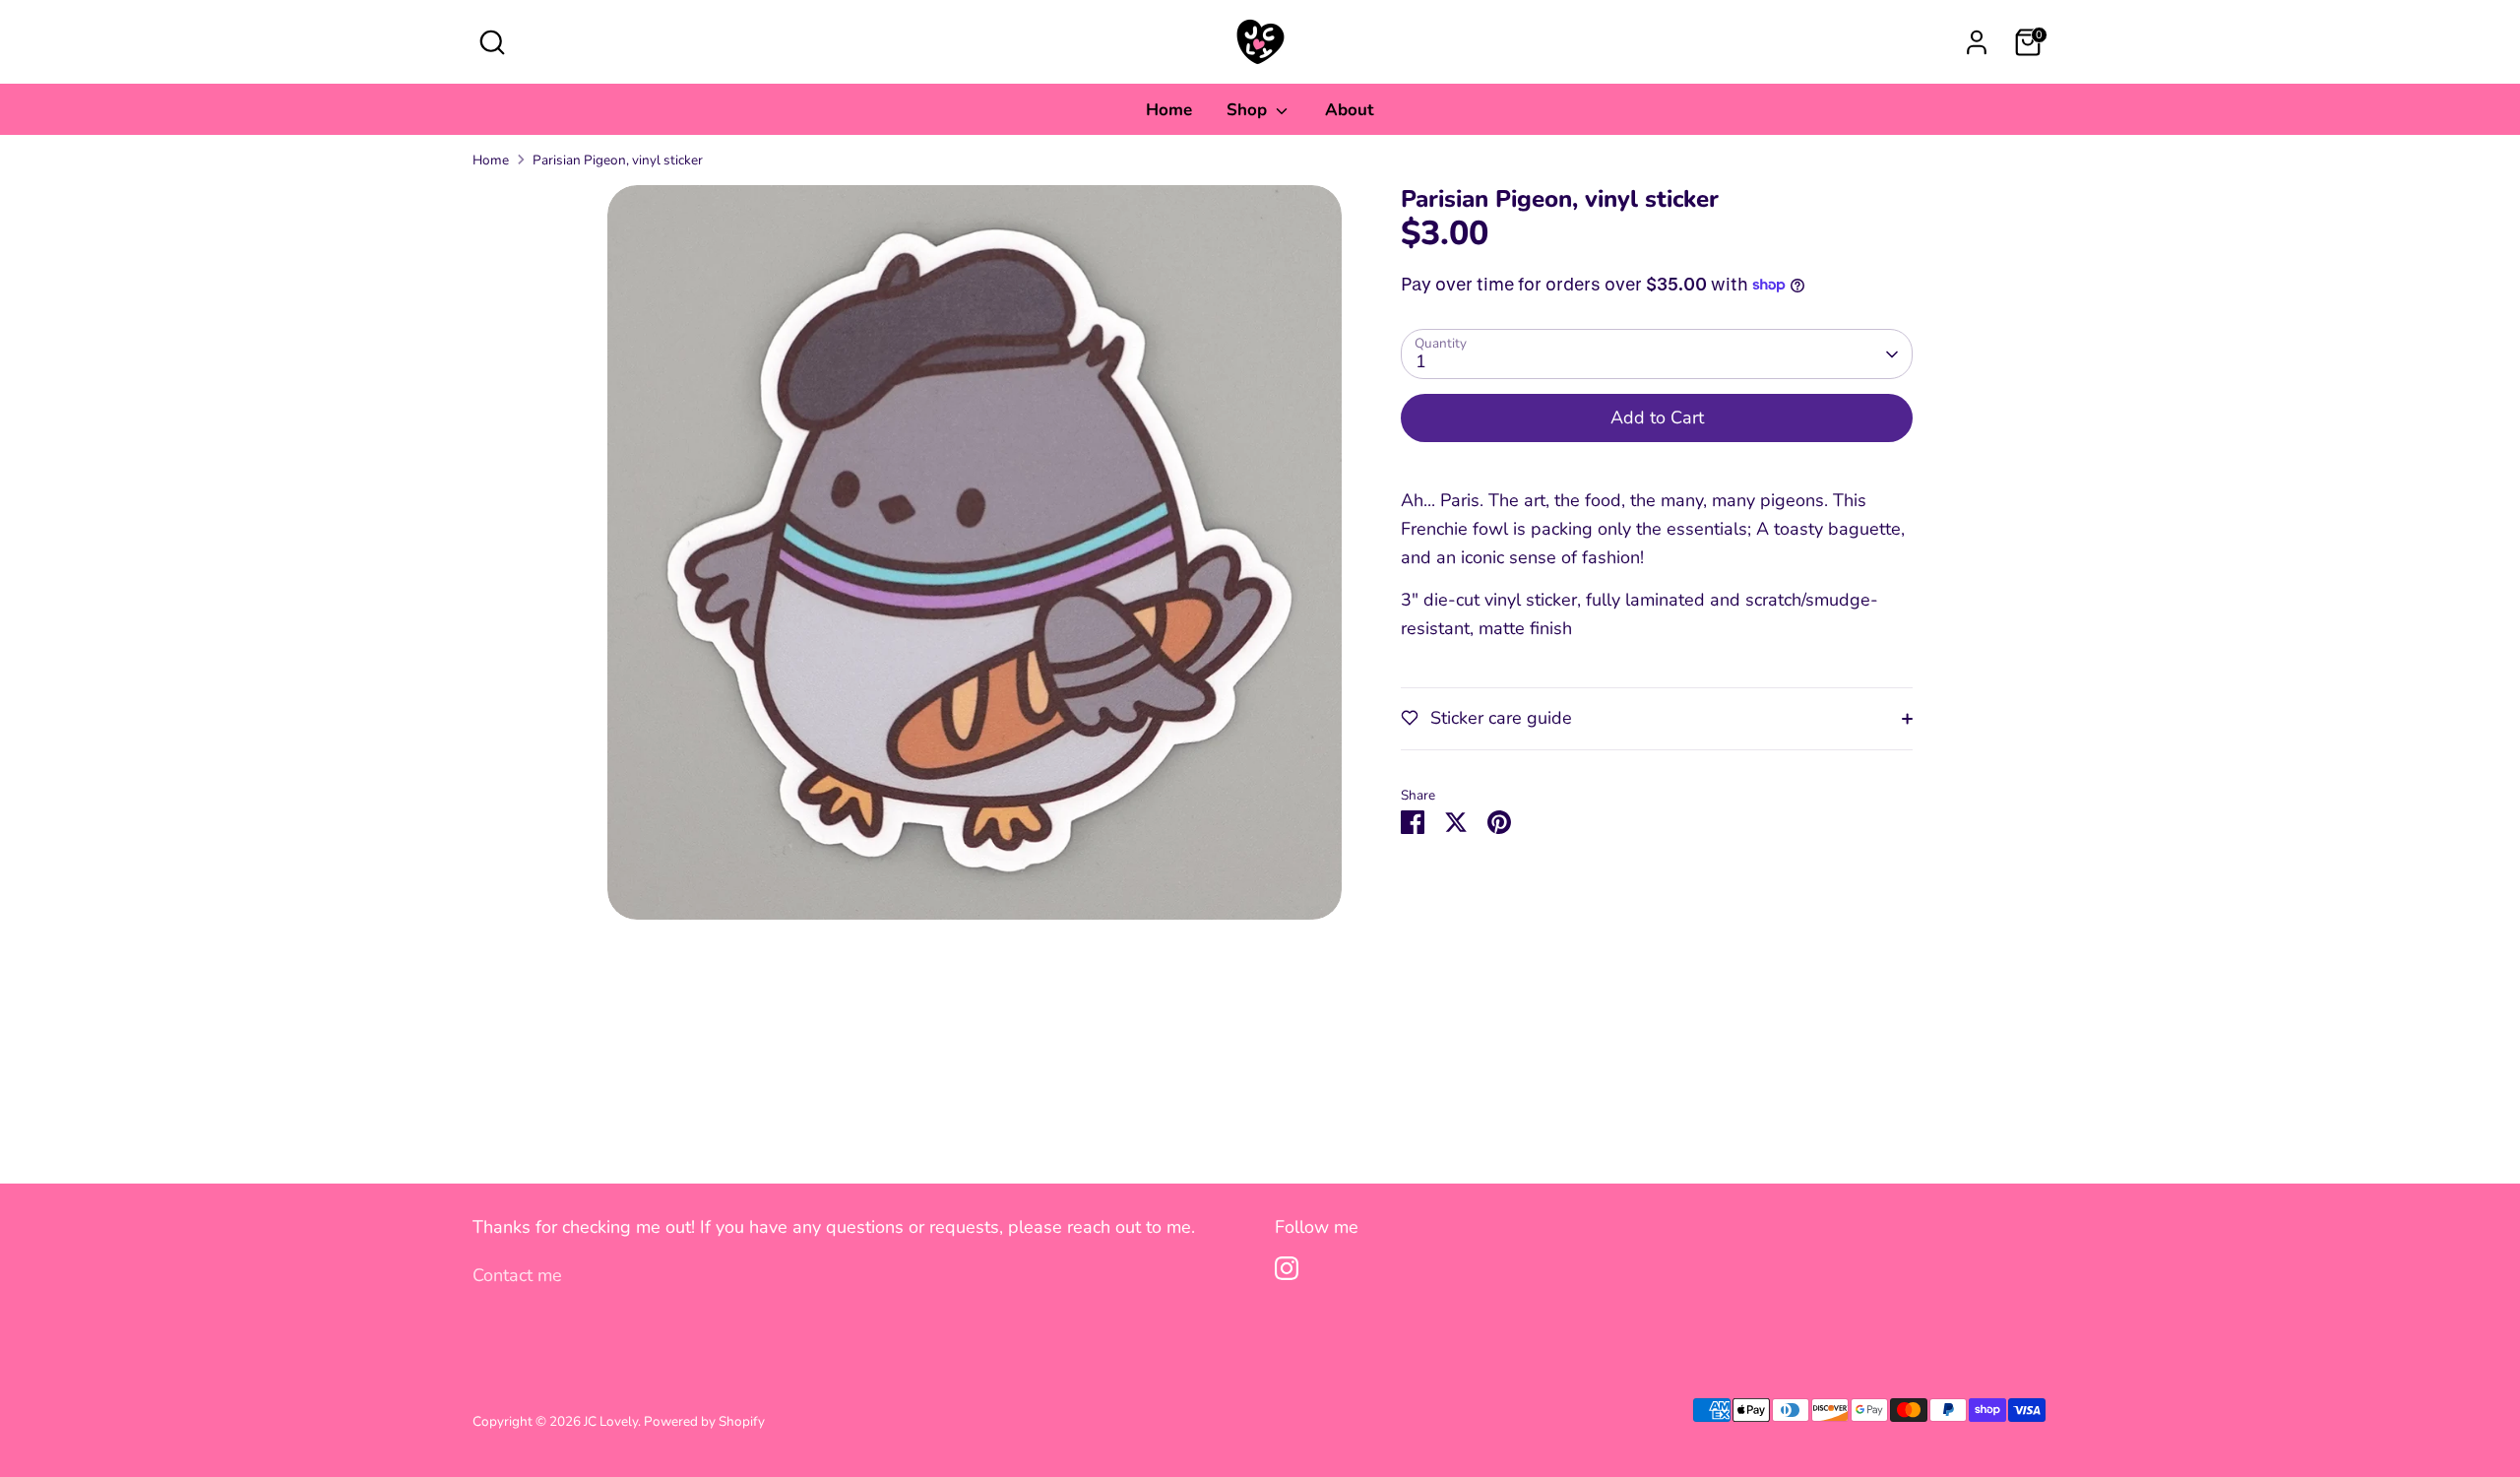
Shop (1249, 110)
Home (1169, 110)
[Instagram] (1287, 1268)
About (1350, 110)
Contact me (517, 1275)
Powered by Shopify (704, 1421)
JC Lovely (611, 1421)
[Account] (1977, 42)
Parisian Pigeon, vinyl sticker (618, 160)
